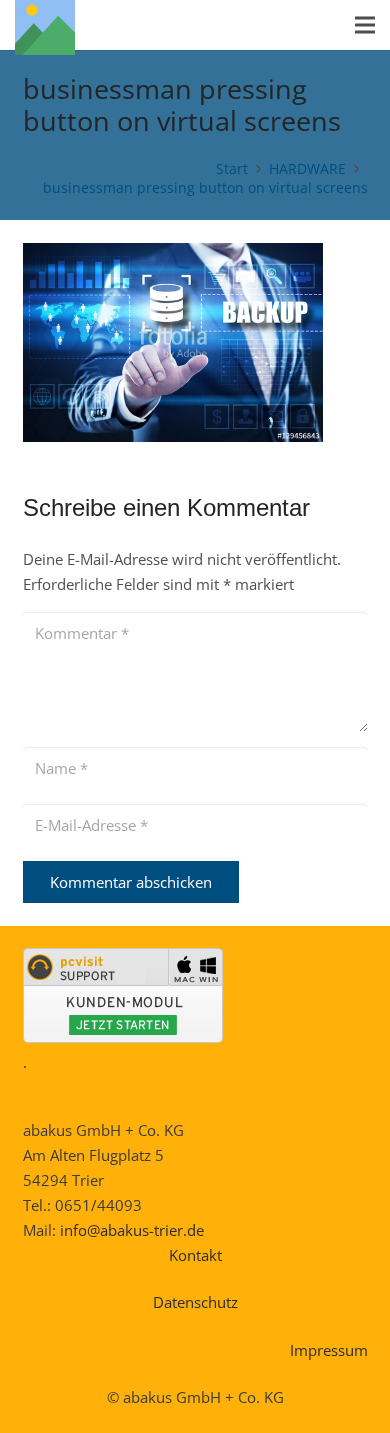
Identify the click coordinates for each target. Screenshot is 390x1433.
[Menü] (365, 25)
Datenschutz (195, 1302)
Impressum (329, 1350)
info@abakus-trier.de (132, 1230)
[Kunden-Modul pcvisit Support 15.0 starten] (123, 1037)
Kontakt (195, 1255)
